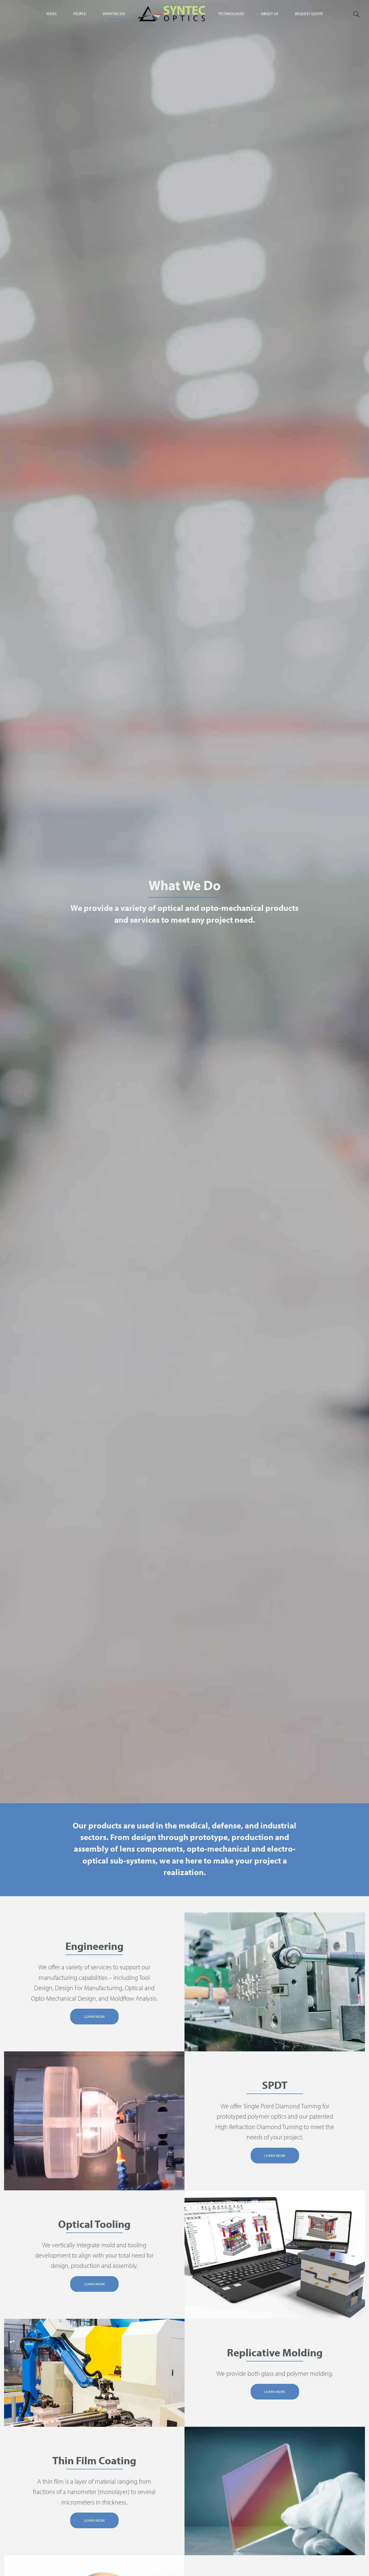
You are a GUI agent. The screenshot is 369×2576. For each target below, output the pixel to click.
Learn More (94, 2017)
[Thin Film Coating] (275, 2491)
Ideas (51, 14)
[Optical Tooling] (275, 2255)
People (80, 14)
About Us (270, 14)
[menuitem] (231, 13)
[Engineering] (275, 1982)
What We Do (114, 14)
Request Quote (309, 14)
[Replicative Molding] (94, 2373)
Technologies (231, 14)
